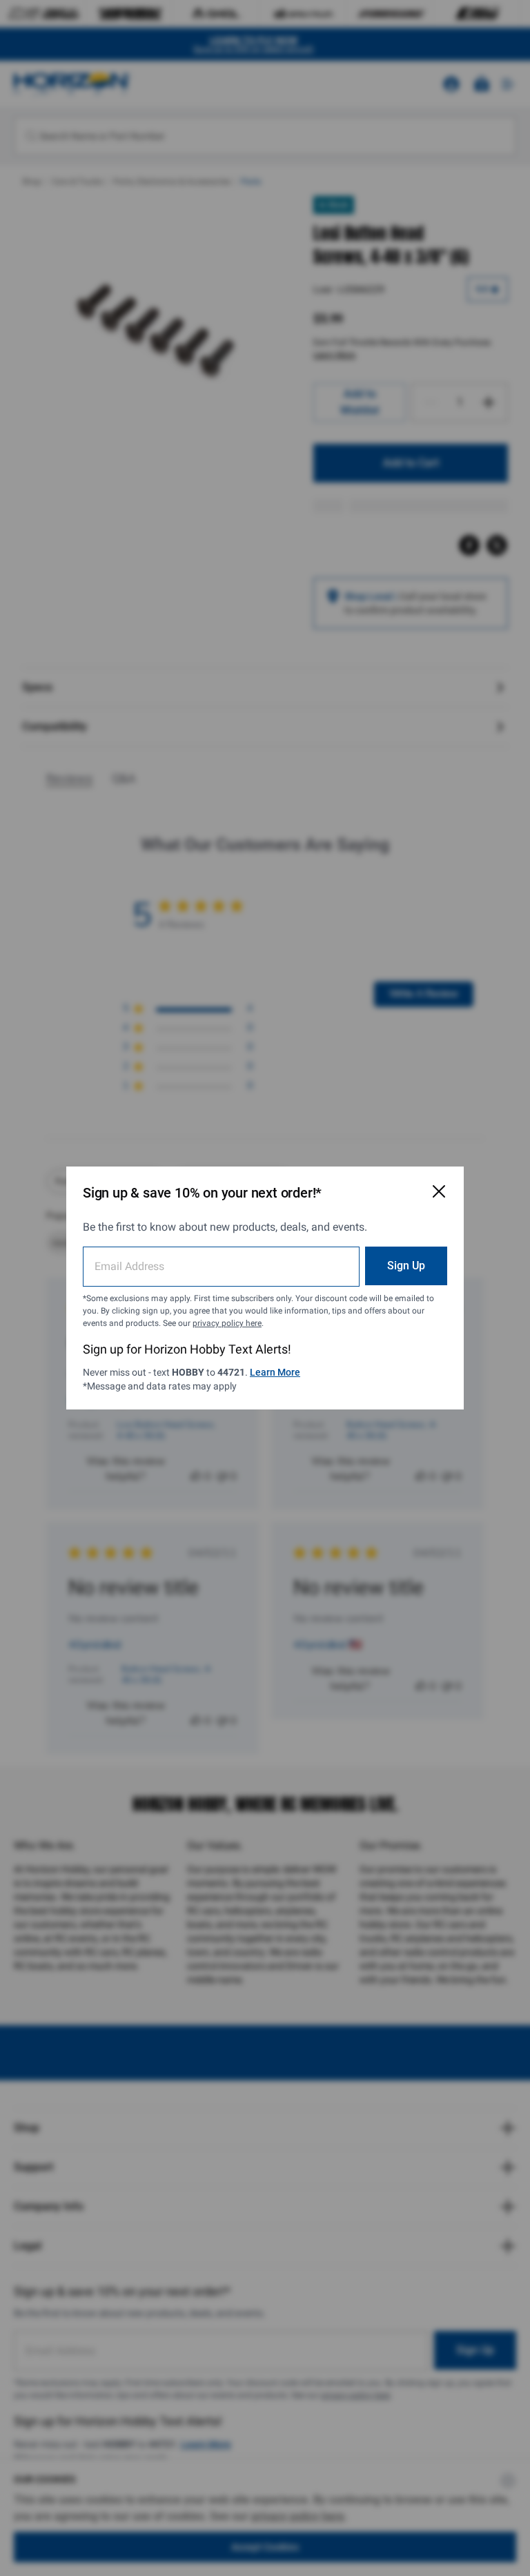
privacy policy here (227, 1323)
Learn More (275, 1372)
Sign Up (406, 1266)
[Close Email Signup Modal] (439, 1191)
